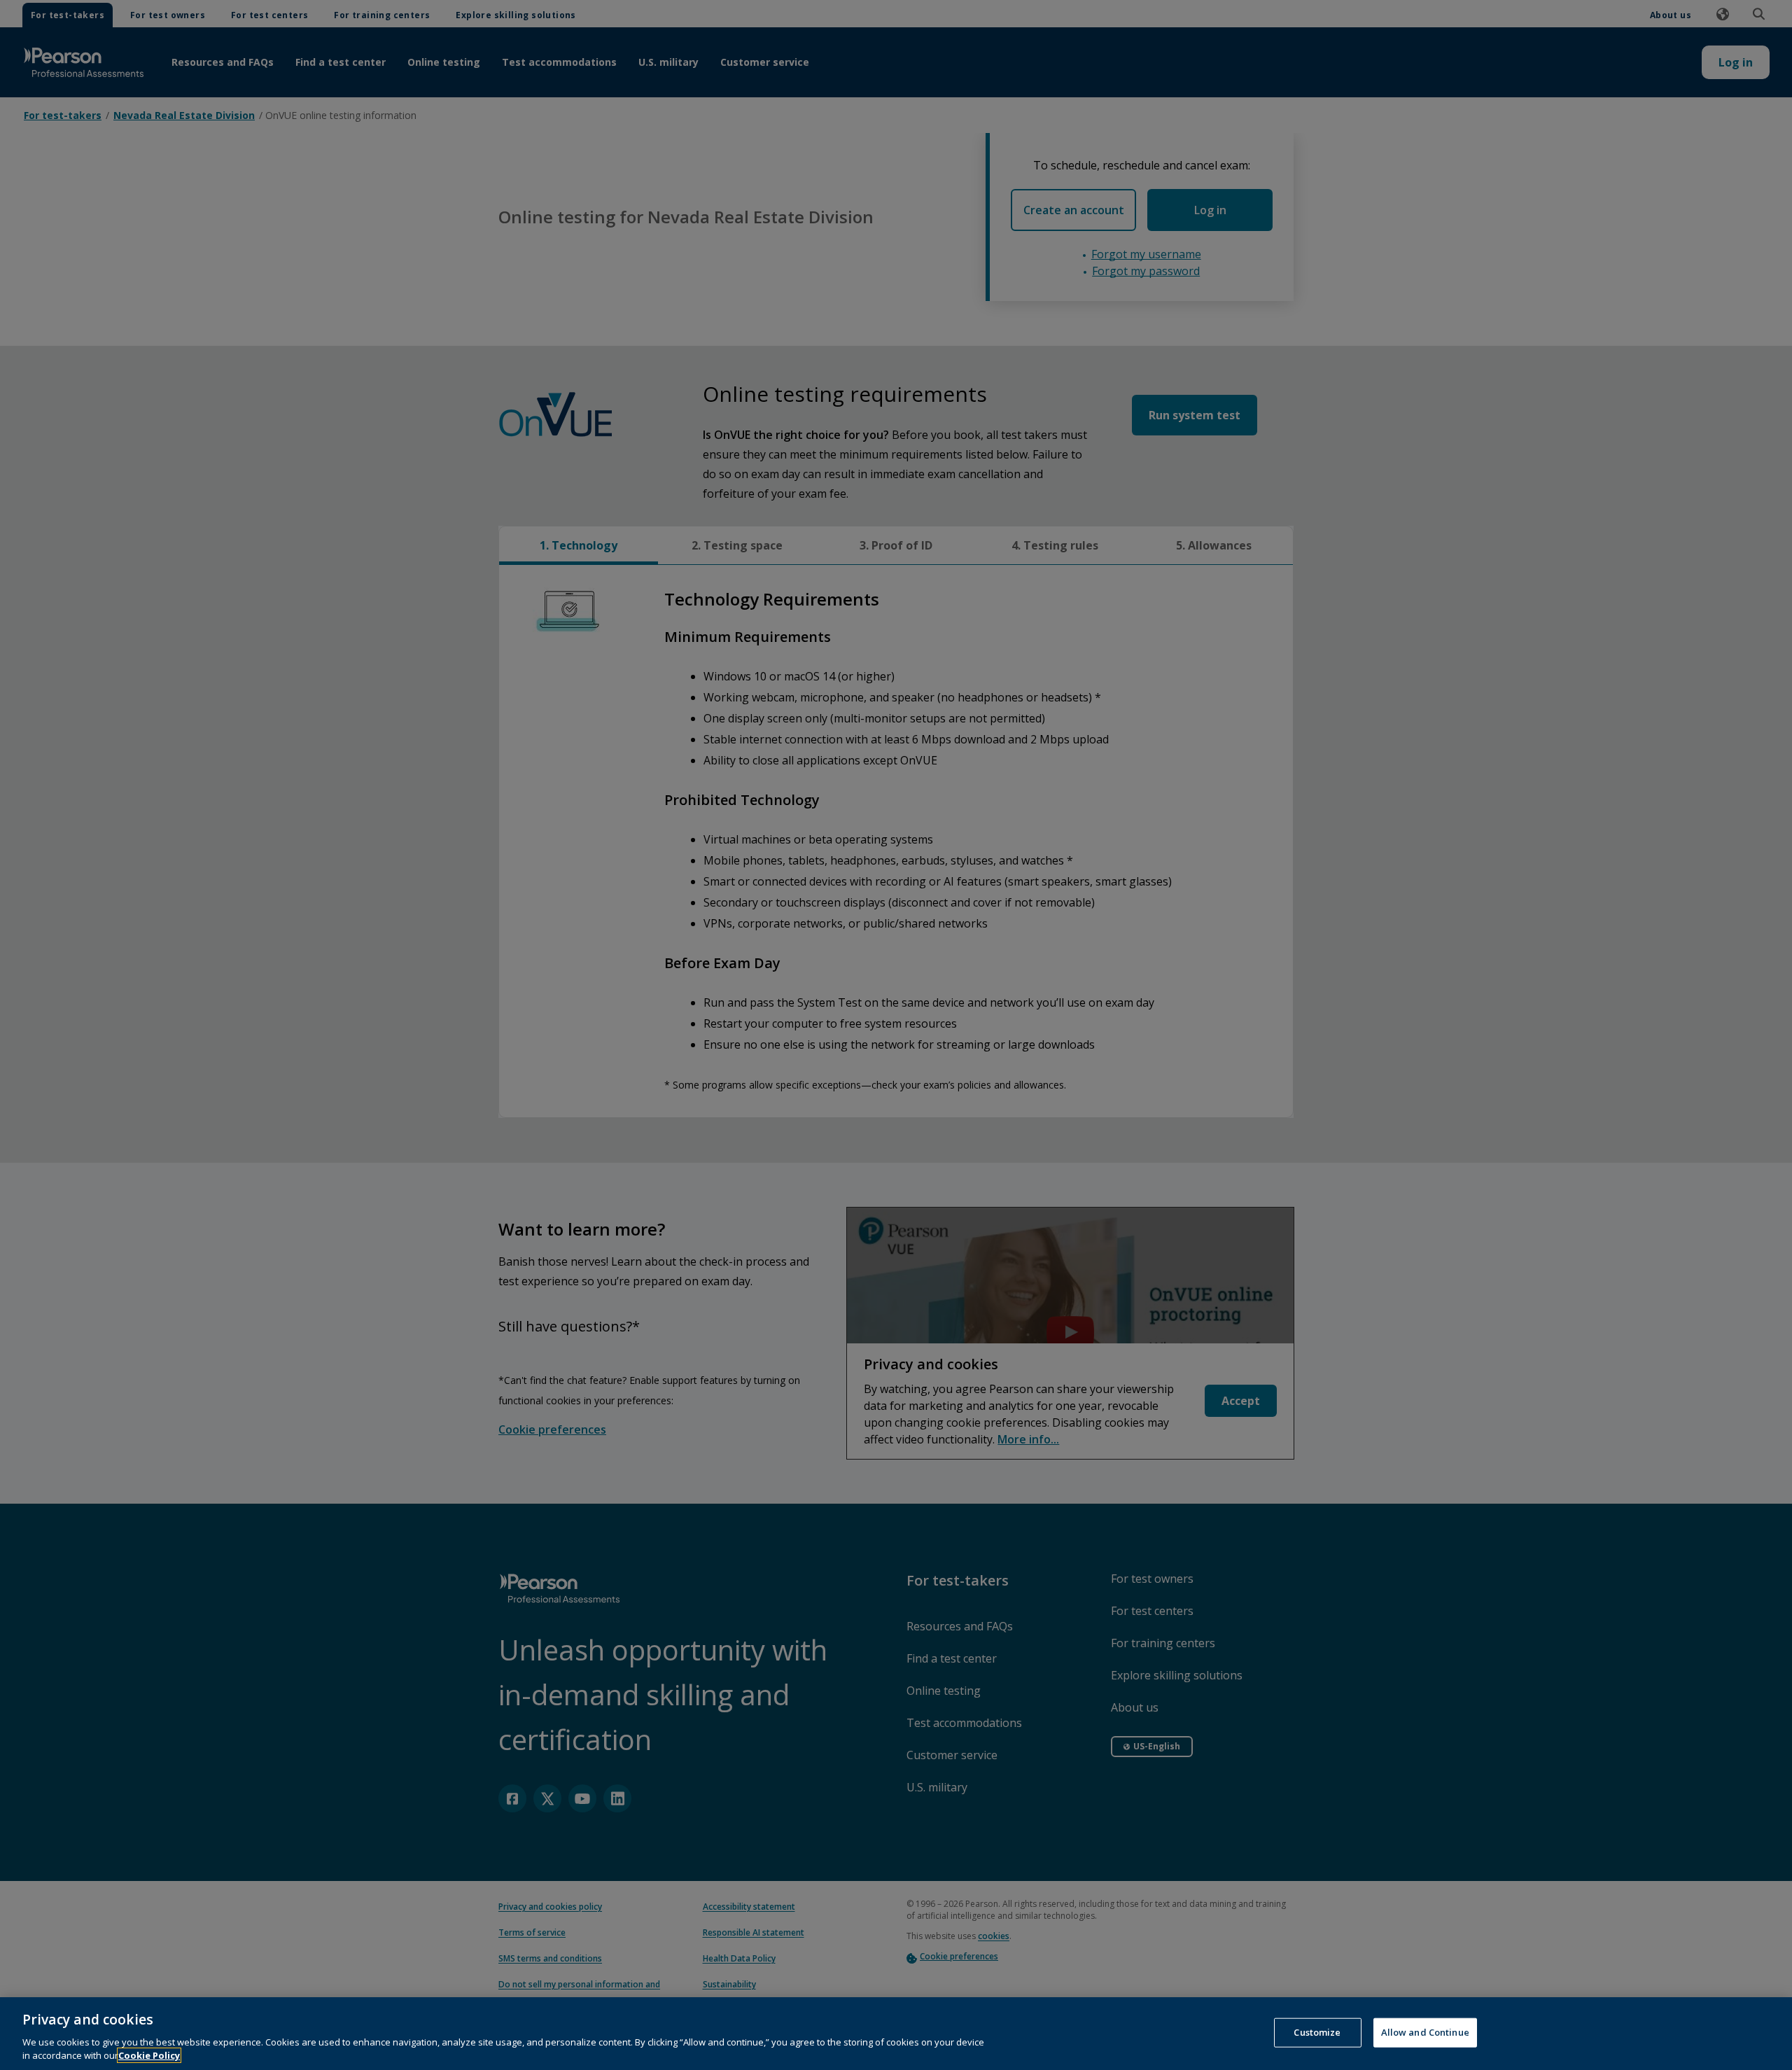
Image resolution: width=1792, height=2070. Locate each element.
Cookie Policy (149, 2055)
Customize (1317, 2032)
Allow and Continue (1425, 2032)
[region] (896, 2034)
